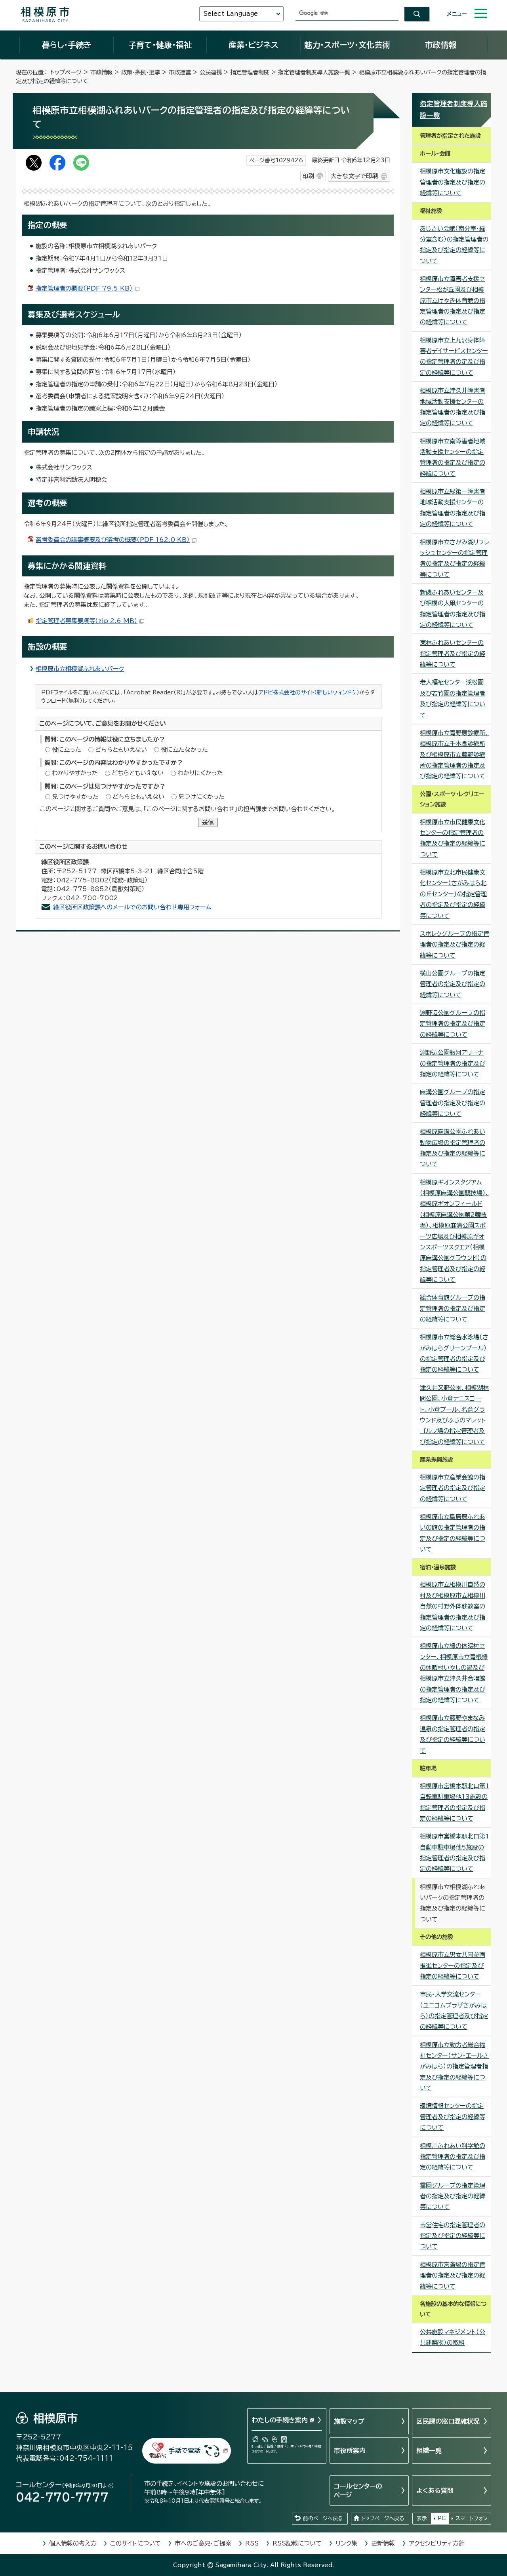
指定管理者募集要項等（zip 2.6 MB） (87, 621)
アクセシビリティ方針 (436, 2543)
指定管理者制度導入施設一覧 (314, 72)
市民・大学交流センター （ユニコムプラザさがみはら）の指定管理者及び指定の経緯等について (454, 2010)
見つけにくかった (201, 797)
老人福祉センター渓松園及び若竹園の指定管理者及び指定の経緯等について (453, 699)
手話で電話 (185, 2451)
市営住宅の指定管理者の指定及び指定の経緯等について (453, 2236)
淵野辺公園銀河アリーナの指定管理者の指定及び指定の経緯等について (453, 1063)
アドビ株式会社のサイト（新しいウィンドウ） (309, 692)
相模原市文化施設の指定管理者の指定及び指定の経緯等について (453, 182)
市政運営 (180, 72)
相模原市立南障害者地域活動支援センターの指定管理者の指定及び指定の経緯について (453, 457)
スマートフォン (472, 2518)
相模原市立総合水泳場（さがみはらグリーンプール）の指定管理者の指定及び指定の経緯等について (454, 1353)
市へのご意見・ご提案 (203, 2543)
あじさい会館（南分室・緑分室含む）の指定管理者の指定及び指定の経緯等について (454, 245)
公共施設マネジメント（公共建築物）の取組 (453, 2337)
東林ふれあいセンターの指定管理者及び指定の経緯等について (453, 654)
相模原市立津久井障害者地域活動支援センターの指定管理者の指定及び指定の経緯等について (453, 407)
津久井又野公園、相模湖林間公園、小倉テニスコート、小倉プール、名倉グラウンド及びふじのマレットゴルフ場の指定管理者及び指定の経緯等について (454, 1415)
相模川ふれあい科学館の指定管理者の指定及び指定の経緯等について (453, 2157)
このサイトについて (135, 2543)
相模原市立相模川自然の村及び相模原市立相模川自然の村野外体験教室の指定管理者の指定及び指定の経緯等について (453, 1606)
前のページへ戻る (323, 2518)
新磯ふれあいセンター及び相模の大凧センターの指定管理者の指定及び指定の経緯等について (453, 609)
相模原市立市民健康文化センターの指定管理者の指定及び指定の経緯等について (453, 838)
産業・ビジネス (253, 45)
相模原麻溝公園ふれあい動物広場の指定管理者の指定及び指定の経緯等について (453, 1148)
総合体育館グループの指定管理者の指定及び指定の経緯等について (453, 1308)
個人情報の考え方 (73, 2543)
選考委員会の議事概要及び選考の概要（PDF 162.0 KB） (113, 540)
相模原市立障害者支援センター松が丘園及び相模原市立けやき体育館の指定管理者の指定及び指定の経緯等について (453, 300)
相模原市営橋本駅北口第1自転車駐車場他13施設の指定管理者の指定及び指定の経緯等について (455, 1802)
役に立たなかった (184, 750)
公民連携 (211, 72)
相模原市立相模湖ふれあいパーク (80, 669)
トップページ (66, 72)
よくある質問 (435, 2490)
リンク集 (346, 2543)
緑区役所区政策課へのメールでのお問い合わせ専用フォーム (132, 907)
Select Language (231, 14)
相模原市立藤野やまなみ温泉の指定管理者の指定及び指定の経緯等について (453, 1734)
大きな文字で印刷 (354, 176)
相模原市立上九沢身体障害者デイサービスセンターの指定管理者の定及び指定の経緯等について (454, 356)
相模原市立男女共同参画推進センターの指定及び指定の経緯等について (453, 1966)
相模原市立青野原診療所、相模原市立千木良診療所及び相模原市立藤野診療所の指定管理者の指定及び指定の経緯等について (454, 755)
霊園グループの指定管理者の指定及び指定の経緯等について (453, 2196)
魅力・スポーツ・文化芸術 (347, 45)
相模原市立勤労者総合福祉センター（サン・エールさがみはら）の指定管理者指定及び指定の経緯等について (454, 2067)
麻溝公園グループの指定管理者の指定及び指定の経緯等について (453, 1103)
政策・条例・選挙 (141, 72)
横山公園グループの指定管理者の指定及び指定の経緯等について (453, 984)
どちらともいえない (121, 750)
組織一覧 (429, 2451)
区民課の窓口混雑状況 (448, 2421)
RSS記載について (297, 2543)
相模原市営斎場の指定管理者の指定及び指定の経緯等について (453, 2276)
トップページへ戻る (383, 2518)
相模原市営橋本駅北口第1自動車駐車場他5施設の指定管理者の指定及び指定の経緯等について (455, 1853)
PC (442, 2518)
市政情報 (440, 45)
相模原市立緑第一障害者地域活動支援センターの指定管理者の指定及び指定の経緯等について (453, 508)
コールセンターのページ (358, 2490)
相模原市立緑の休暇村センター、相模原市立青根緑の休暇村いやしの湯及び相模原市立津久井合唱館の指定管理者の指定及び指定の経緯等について (454, 1673)
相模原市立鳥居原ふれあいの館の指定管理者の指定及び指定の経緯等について (453, 1533)
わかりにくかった (200, 773)
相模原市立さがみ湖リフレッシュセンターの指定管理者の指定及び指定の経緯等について (455, 558)
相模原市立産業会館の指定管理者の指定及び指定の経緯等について (453, 1488)
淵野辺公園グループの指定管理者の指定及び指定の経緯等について (453, 1024)
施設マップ (349, 2421)
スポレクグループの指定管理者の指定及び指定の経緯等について (455, 945)
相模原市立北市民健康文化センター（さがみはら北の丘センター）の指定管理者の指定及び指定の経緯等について (453, 894)
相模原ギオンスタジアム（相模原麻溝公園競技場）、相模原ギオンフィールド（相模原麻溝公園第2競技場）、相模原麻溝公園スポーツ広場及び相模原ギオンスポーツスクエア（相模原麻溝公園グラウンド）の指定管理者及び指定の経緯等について (455, 1231)
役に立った (67, 750)
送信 (208, 822)
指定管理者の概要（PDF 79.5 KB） (84, 288)
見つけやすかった (75, 797)
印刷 (308, 176)
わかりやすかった (75, 773)
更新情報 (383, 2543)
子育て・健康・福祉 (160, 45)
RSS (252, 2543)
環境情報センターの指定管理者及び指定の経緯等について (453, 2117)
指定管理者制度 (250, 72)
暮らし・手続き (67, 45)
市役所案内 (350, 2451)
